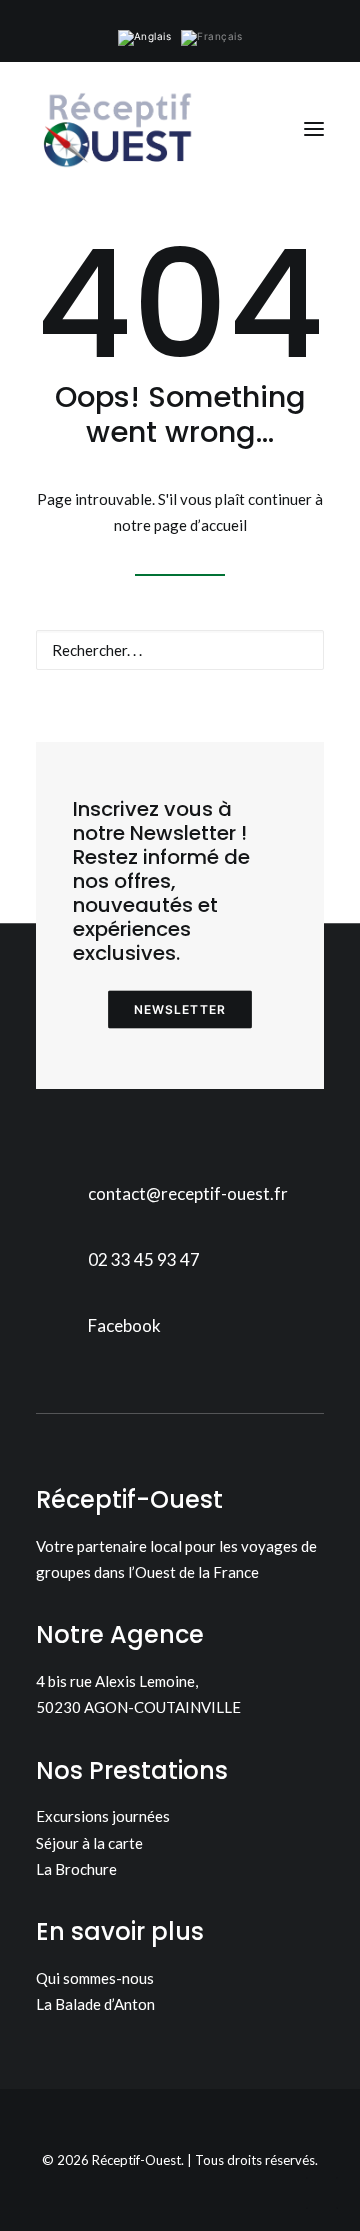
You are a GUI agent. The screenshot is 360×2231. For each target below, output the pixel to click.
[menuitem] (145, 38)
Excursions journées (103, 1816)
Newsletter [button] (180, 1009)
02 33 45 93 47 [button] (144, 1259)
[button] (314, 129)
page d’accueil (200, 525)
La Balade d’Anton (95, 2004)
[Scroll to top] (322, 2191)
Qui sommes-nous (95, 1978)
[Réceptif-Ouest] (116, 129)
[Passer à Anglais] (145, 38)
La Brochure (76, 1869)
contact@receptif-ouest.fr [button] (188, 1193)
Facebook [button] (124, 1325)
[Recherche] (180, 650)
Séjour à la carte (89, 1843)
